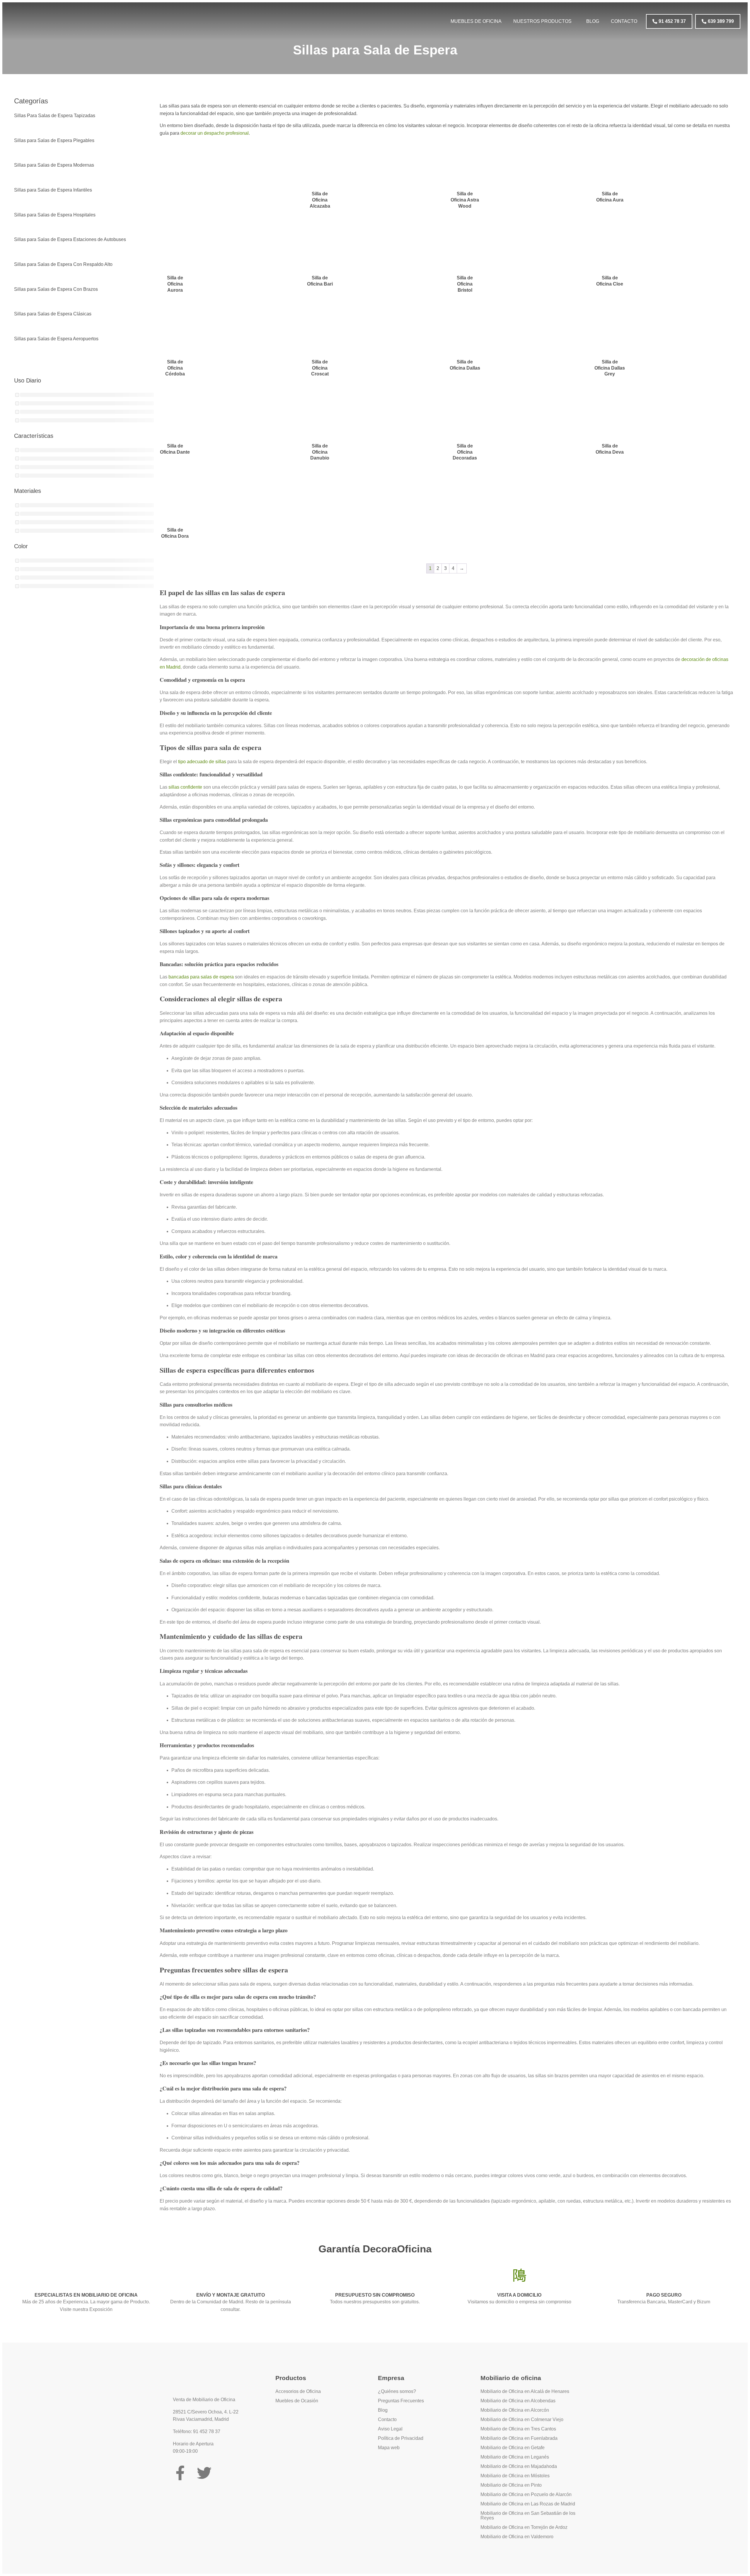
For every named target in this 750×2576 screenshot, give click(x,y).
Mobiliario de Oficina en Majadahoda (519, 2466)
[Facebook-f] (180, 2473)
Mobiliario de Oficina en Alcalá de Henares (525, 2391)
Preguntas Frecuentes (401, 2401)
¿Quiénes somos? (397, 2391)
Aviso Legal (390, 2429)
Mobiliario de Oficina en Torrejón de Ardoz (524, 2527)
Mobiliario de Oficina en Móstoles (515, 2476)
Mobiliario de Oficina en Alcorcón (515, 2410)
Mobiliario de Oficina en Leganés (515, 2457)
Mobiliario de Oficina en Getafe (513, 2448)
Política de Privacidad (401, 2438)
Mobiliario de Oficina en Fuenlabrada (519, 2438)
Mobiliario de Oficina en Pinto (511, 2485)
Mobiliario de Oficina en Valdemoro (517, 2537)
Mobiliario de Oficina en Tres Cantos (518, 2429)
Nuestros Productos (542, 21)
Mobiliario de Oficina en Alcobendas (518, 2401)
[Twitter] (204, 2473)
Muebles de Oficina (476, 21)
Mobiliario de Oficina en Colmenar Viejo (522, 2419)
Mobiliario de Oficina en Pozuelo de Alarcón (526, 2494)
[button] (544, 21)
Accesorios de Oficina (298, 2391)
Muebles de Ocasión (297, 2401)
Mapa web (389, 2448)
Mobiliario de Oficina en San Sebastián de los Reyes (528, 2516)
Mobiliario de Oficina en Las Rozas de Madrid (528, 2504)
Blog (593, 21)
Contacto (624, 21)
